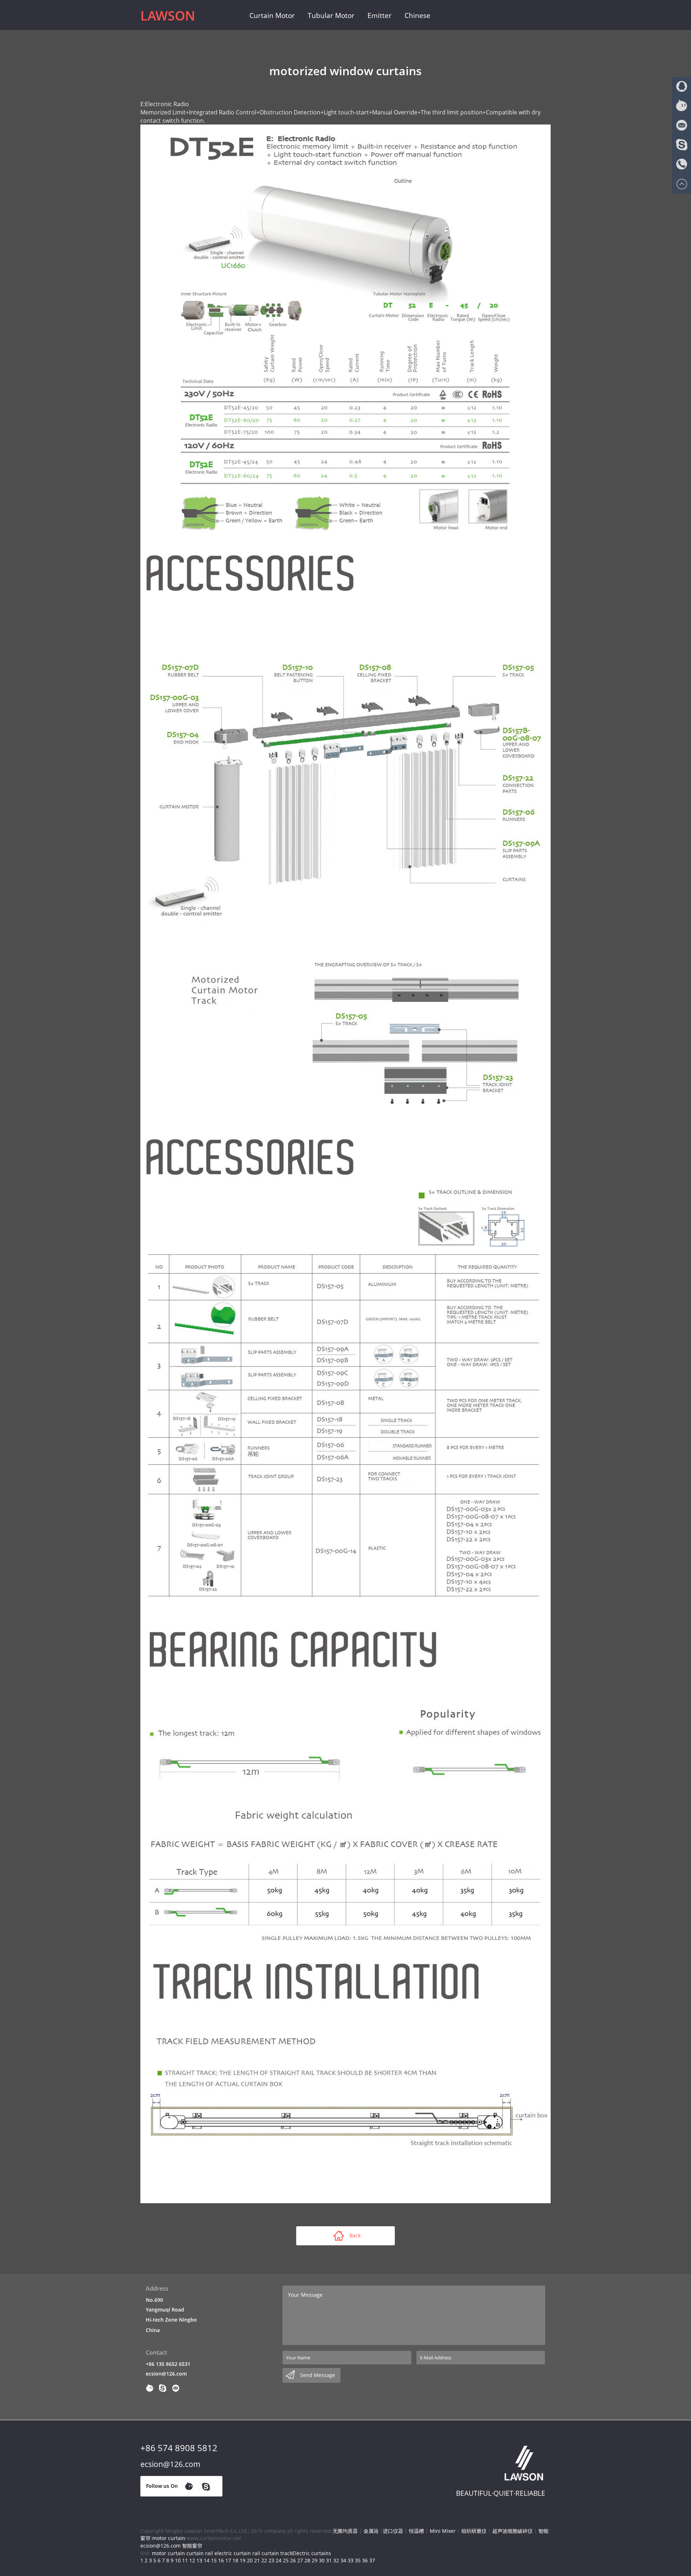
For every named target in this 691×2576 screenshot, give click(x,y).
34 (343, 2560)
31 (329, 2560)
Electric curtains (312, 2553)
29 (315, 2560)
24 (279, 2560)
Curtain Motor (272, 15)
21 (257, 2560)
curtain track (277, 2553)
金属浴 (371, 2531)
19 (243, 2560)
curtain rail (200, 2553)
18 (235, 2560)
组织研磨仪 (474, 2531)
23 (271, 2560)
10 (178, 2560)
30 (322, 2560)
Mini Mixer (443, 2531)
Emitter (380, 15)
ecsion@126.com (166, 2374)
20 (250, 2560)
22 (264, 2560)
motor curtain (169, 2538)
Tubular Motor (331, 15)
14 (207, 2560)
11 (185, 2560)
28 (307, 2560)
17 (228, 2560)
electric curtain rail (237, 2553)
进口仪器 (393, 2531)
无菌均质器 (345, 2531)
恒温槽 (416, 2531)
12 (192, 2560)
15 (214, 2560)
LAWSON (168, 16)
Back (355, 2235)
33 (351, 2560)
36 (365, 2560)
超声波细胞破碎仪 (512, 2531)
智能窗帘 (192, 2546)
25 (286, 2560)
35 (358, 2560)
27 (300, 2560)
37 (372, 2560)
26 (293, 2560)
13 (199, 2560)
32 (336, 2560)
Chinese (417, 15)
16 (221, 2560)
